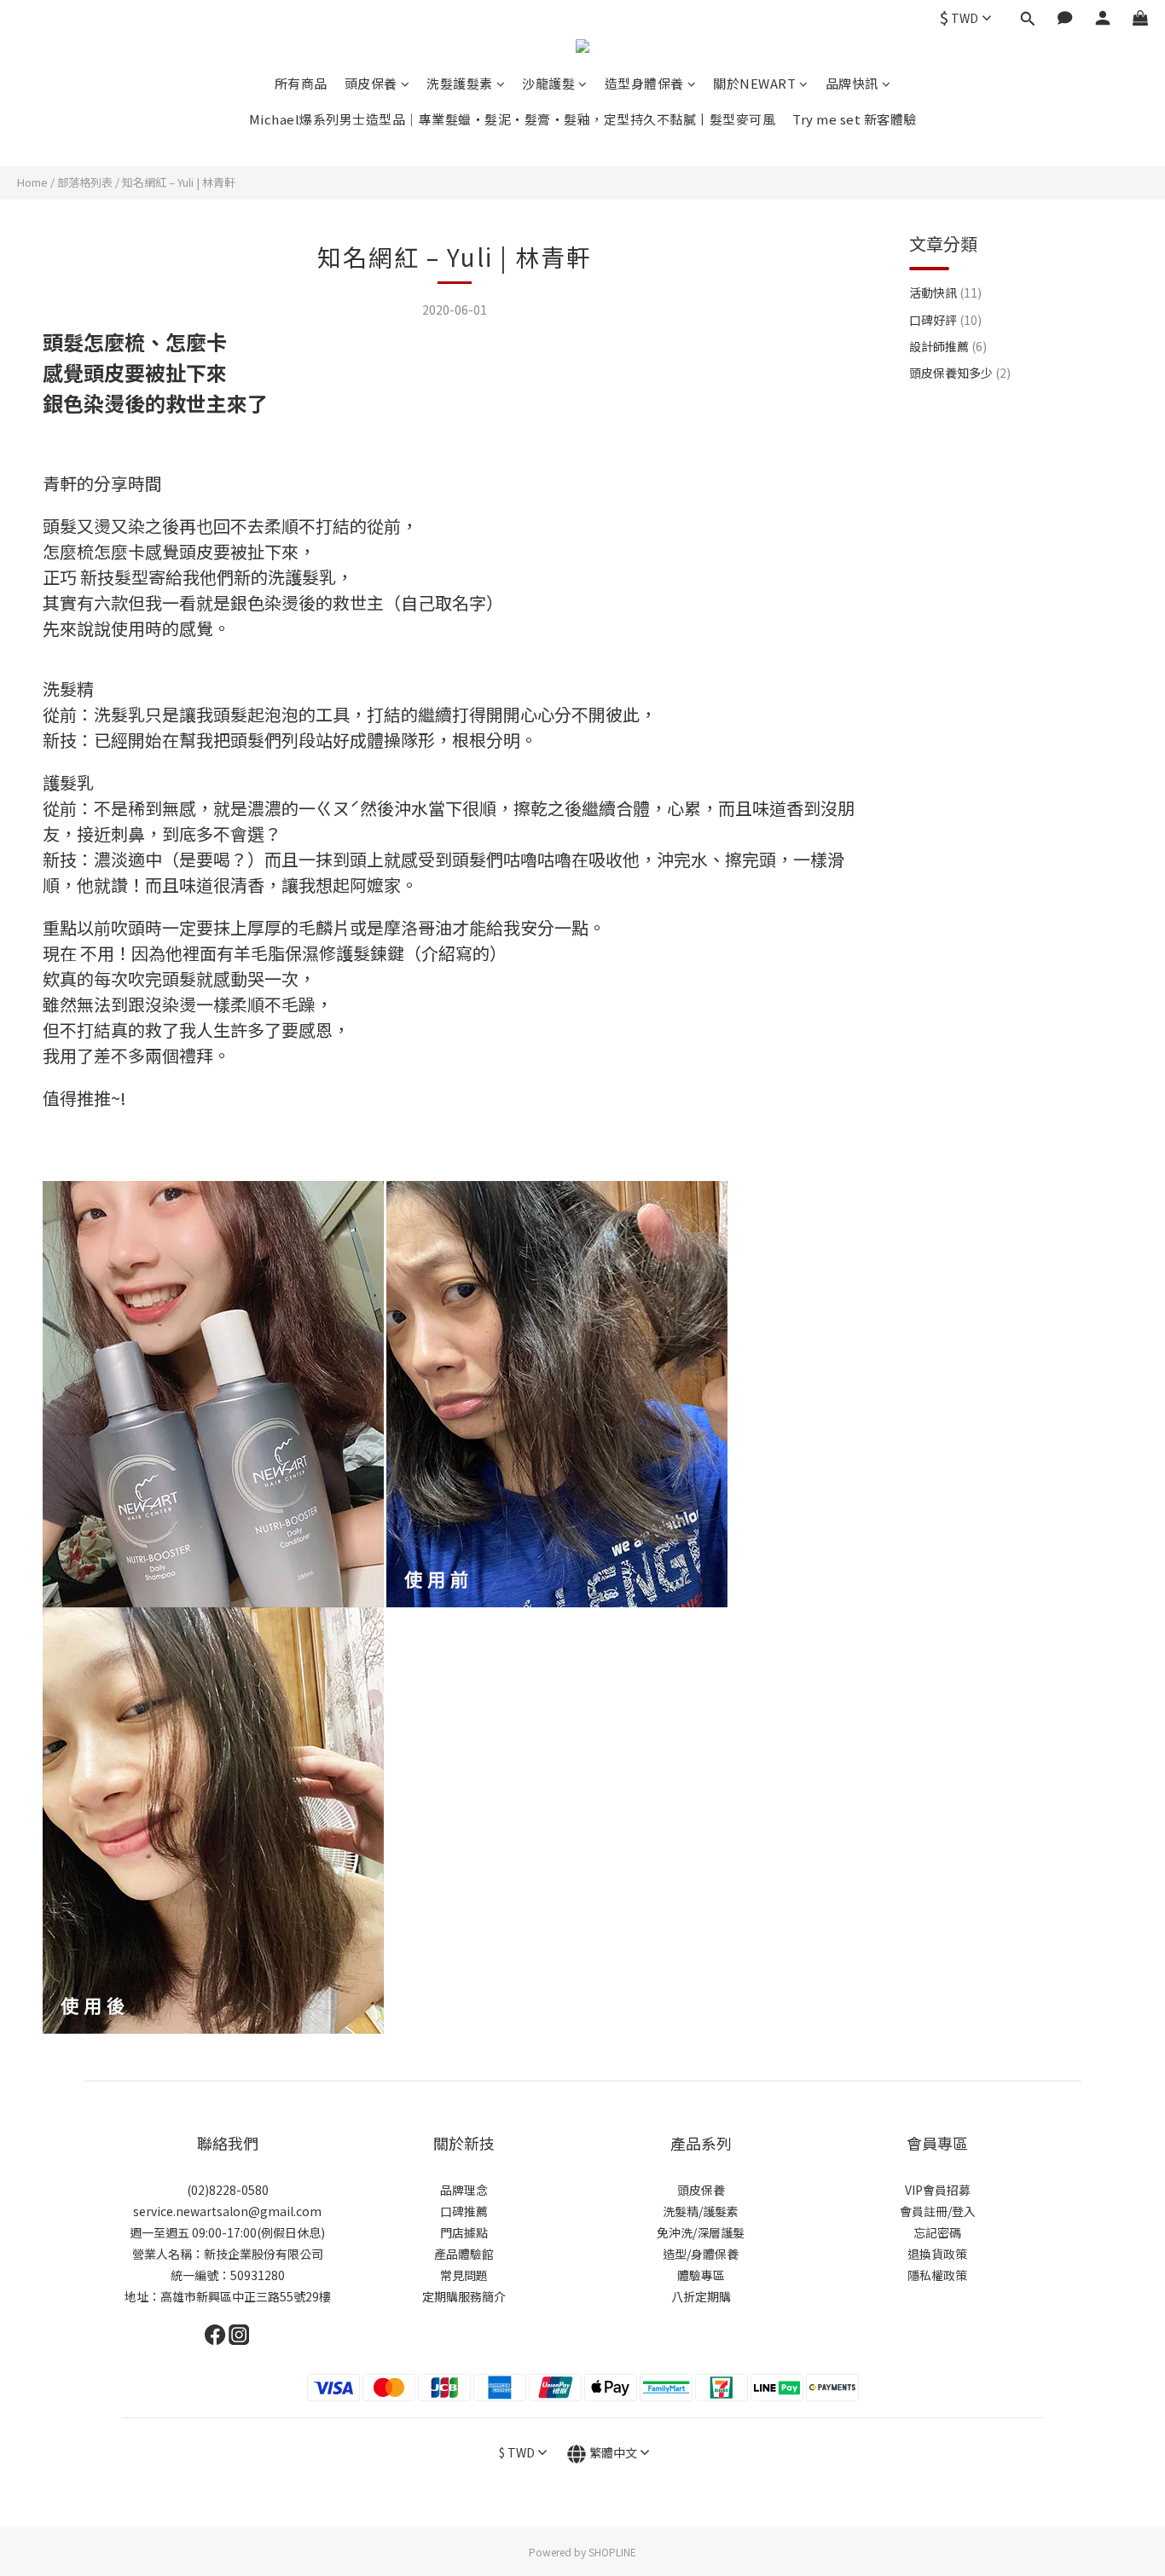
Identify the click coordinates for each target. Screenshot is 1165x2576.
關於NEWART (754, 83)
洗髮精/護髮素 (701, 2211)
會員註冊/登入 (938, 2211)
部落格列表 (85, 182)
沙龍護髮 (548, 83)
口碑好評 (945, 320)
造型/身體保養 (701, 2254)
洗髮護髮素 (460, 83)
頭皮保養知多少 (960, 373)
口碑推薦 (464, 2211)
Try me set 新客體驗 (855, 119)
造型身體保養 (644, 83)
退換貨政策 (937, 2254)
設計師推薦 (948, 346)
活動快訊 (945, 292)
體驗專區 (701, 2275)
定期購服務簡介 (464, 2296)
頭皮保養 (371, 83)
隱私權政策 (937, 2275)
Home (32, 182)
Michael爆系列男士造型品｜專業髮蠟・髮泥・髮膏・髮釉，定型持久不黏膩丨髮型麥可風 (513, 119)
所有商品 (301, 83)
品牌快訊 (852, 83)
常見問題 (464, 2275)
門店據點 (464, 2232)
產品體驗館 (464, 2254)
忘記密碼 (937, 2232)
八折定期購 (701, 2296)
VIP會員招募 (938, 2190)
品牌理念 (464, 2190)
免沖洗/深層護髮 (701, 2232)
